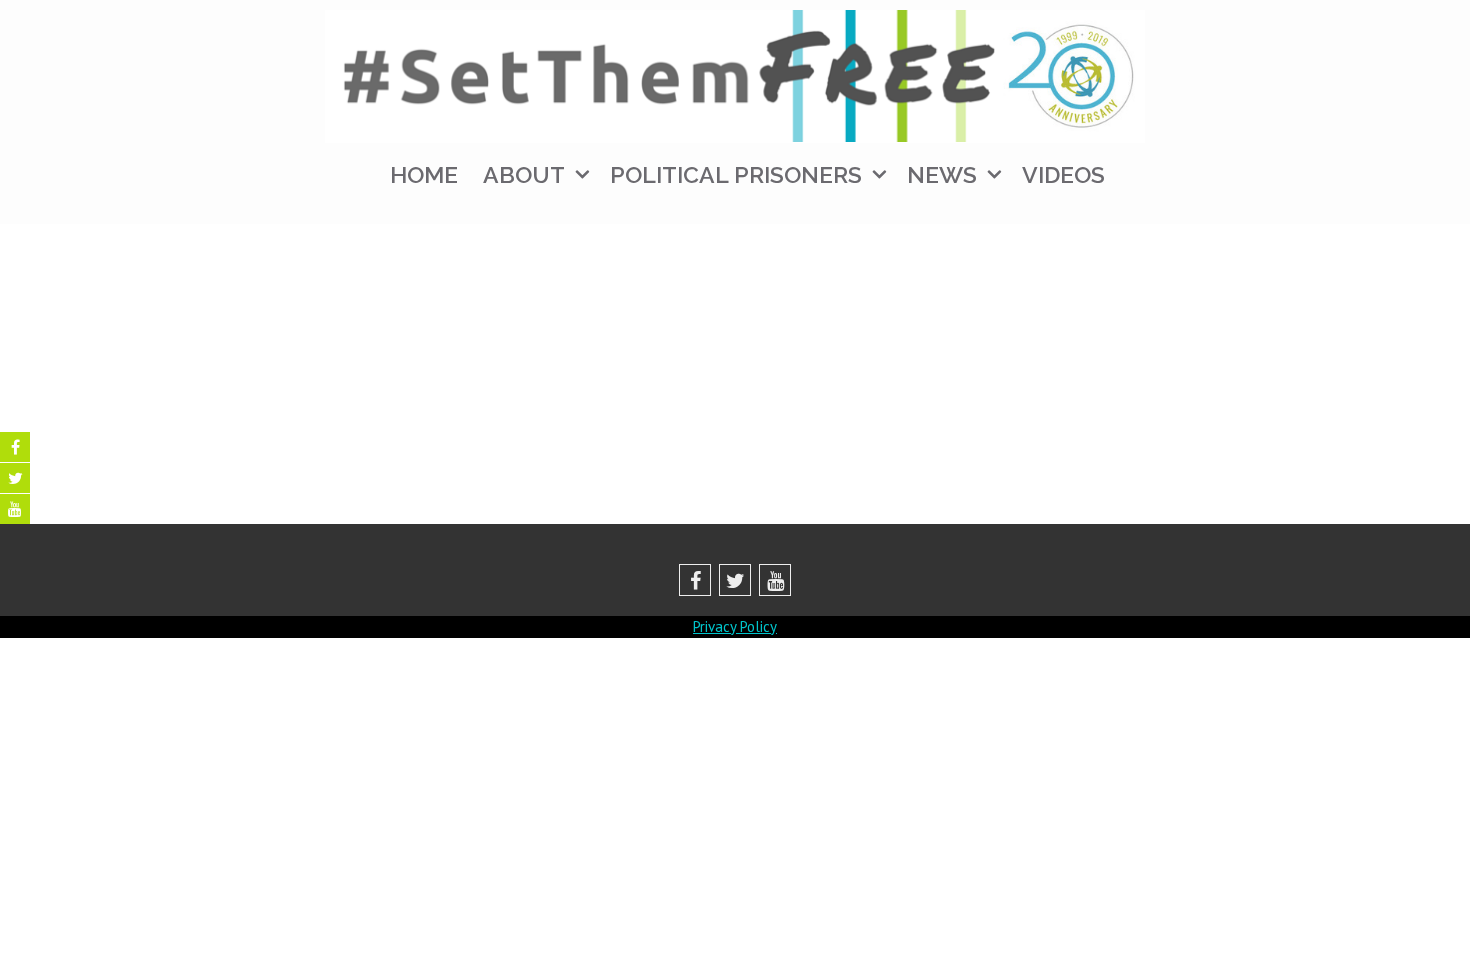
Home (424, 174)
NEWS (942, 174)
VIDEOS (1063, 174)
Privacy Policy (735, 626)
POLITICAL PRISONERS (736, 174)
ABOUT (524, 174)
